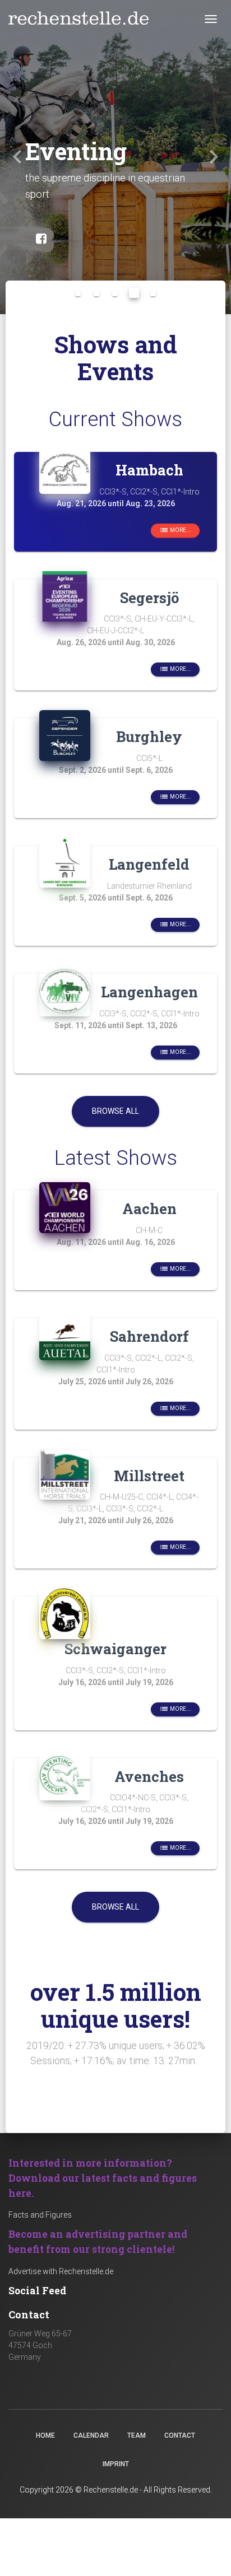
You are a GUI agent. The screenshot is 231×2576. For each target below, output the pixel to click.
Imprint (116, 2464)
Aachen (149, 1208)
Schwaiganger (115, 1649)
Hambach (149, 470)
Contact (180, 2435)
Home (45, 2435)
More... (175, 530)
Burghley (149, 736)
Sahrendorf (149, 1336)
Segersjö (149, 598)
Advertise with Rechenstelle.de (61, 2271)
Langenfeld (149, 864)
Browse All (115, 1111)
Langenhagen (149, 992)
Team (137, 2435)
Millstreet (149, 1476)
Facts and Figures (40, 2215)
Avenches (149, 1776)
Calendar (91, 2435)
